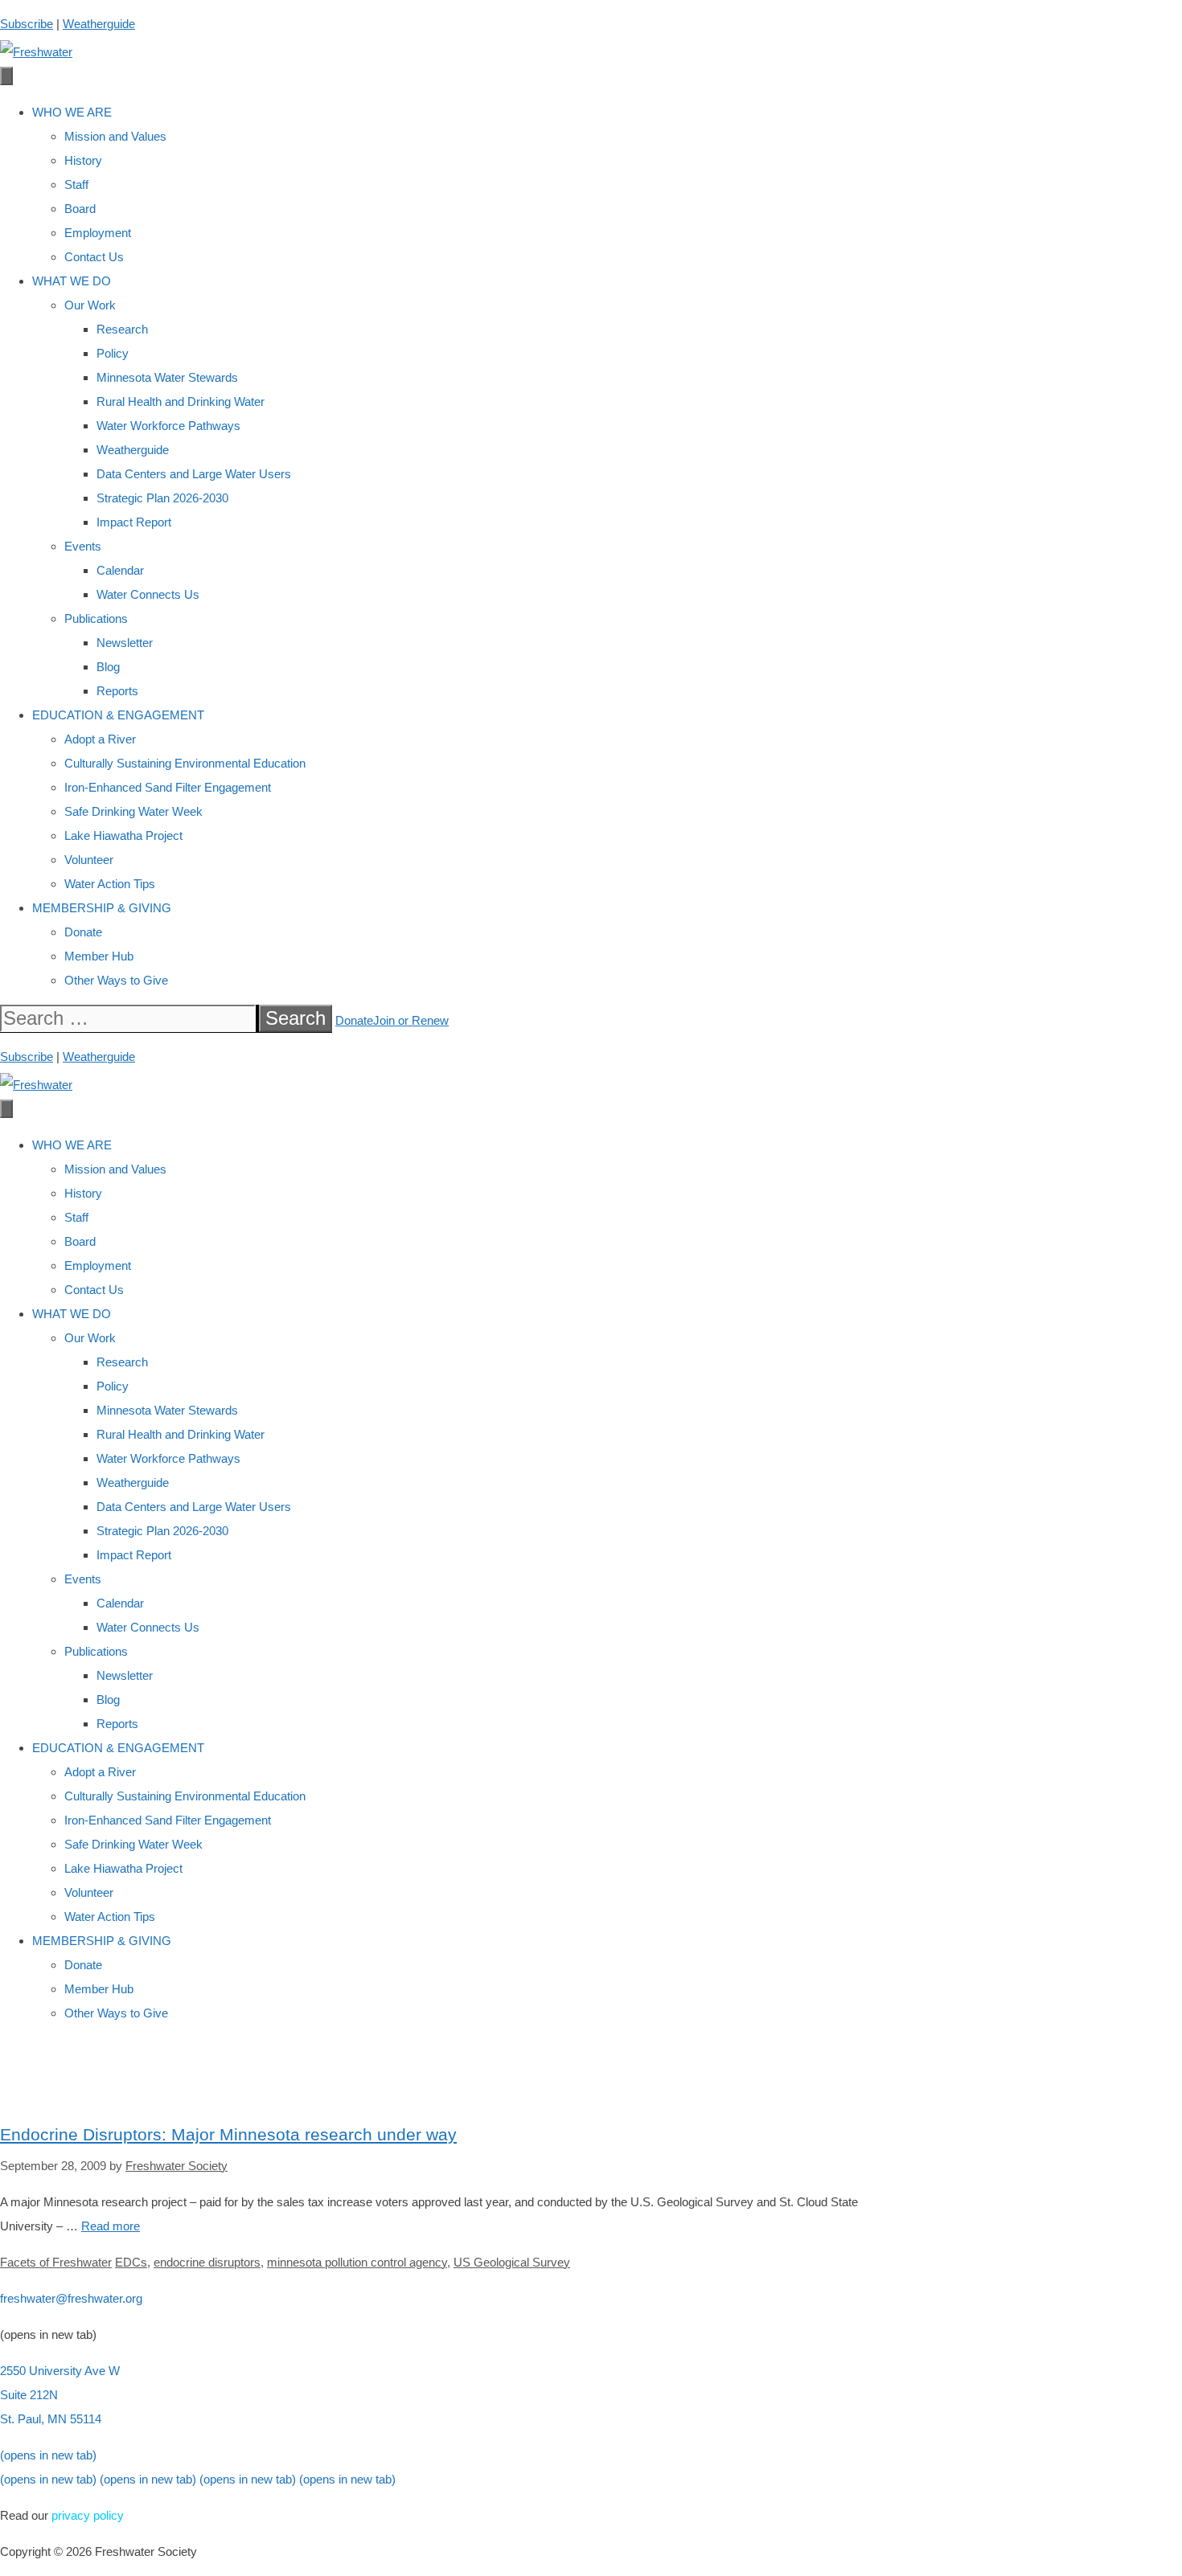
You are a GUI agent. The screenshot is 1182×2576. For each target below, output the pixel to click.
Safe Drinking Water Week (133, 811)
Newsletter (125, 643)
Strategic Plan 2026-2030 (162, 498)
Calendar (120, 570)
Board (80, 209)
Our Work (90, 305)
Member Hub (99, 956)
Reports (117, 691)
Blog (108, 667)
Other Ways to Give (116, 980)
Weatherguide (99, 24)
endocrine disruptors (207, 2262)
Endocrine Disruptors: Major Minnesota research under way (228, 2134)
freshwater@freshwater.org (71, 2298)
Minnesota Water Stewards (167, 377)
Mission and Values (115, 136)
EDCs (131, 2262)
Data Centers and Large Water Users (194, 474)
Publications (96, 618)
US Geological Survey (512, 2262)
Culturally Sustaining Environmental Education (185, 763)
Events (83, 546)
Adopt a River (100, 739)
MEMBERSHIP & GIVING (102, 908)
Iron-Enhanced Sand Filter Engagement (168, 787)
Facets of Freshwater (56, 2262)
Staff (76, 184)
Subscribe (27, 24)
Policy (113, 353)
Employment (98, 233)
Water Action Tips (110, 884)
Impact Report (134, 522)
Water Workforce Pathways (168, 426)
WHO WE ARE (72, 112)
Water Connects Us (148, 594)
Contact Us (94, 257)
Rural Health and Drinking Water (181, 401)
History (83, 160)
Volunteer (89, 860)
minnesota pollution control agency (357, 2262)
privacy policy (88, 2515)
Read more (111, 2226)
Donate (83, 932)
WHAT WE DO (72, 281)
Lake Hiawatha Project (123, 835)
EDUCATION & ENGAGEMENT (118, 715)
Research (122, 329)
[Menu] (6, 76)
